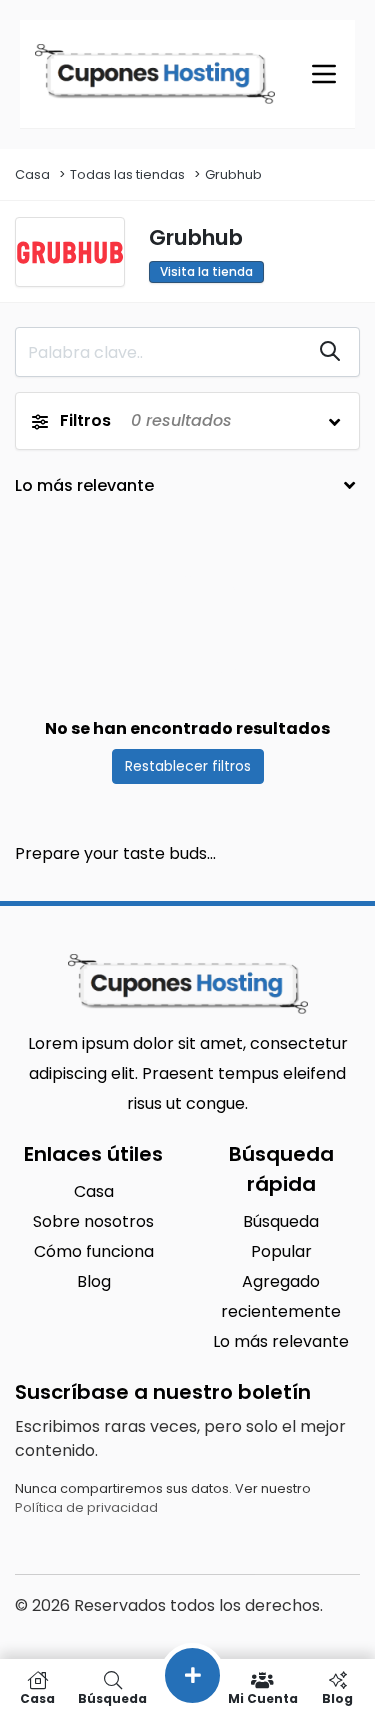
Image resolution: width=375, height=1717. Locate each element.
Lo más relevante (281, 1341)
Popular (281, 1251)
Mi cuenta (263, 1697)
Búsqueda (281, 1221)
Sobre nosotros (93, 1221)
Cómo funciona (94, 1251)
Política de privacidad (86, 1507)
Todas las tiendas (127, 174)
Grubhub (233, 174)
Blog (94, 1281)
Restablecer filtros (188, 766)
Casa (32, 174)
